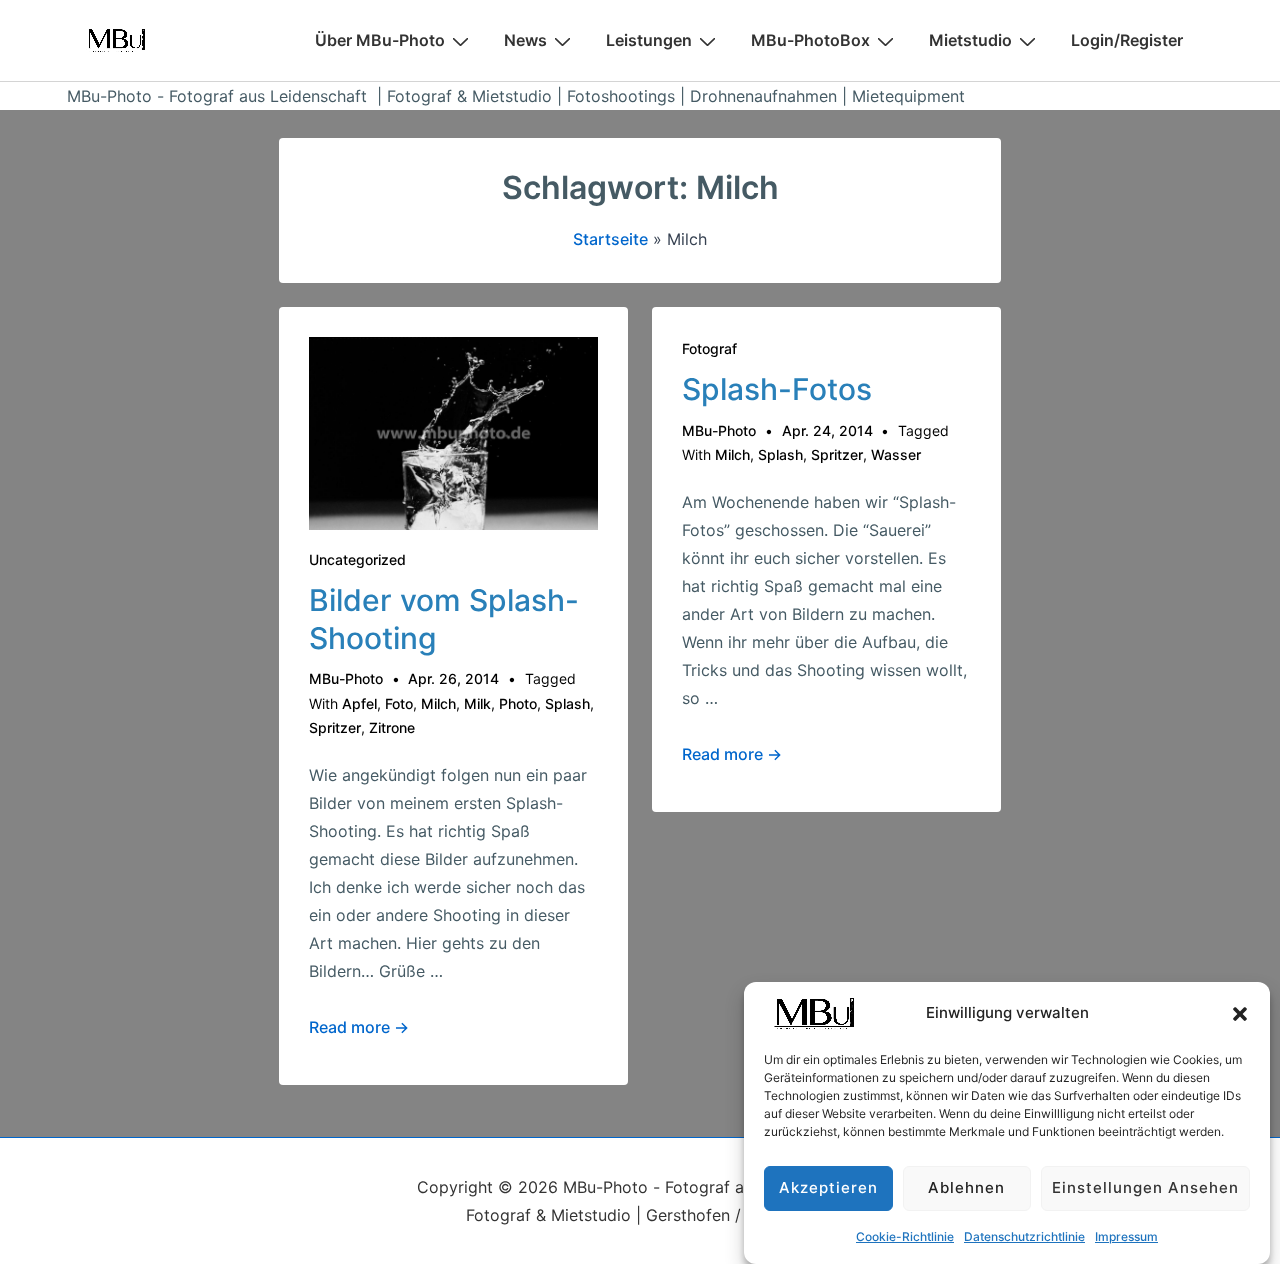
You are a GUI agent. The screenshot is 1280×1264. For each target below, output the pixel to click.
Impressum (1126, 1236)
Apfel (359, 703)
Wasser (896, 454)
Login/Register (1127, 40)
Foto (399, 703)
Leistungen (649, 40)
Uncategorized (357, 559)
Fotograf (709, 348)
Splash (567, 703)
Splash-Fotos (777, 389)
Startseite (610, 239)
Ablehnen (966, 1188)
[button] (1240, 1014)
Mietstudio (970, 40)
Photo (518, 703)
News (525, 40)
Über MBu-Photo (380, 40)
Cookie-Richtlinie (905, 1236)
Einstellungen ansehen (1145, 1188)
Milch (438, 703)
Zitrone (392, 727)
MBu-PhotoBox (810, 40)
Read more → (359, 1027)
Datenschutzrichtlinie (1024, 1236)
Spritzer (335, 727)
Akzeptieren (828, 1188)
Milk (477, 703)
